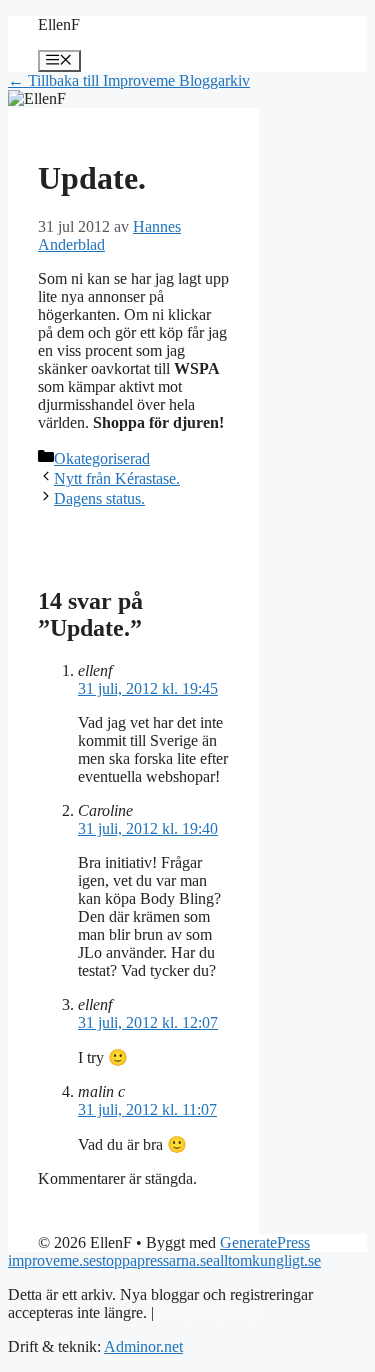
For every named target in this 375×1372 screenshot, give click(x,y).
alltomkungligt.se (267, 1260)
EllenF (59, 24)
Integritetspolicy (208, 1312)
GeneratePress (265, 1242)
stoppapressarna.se (154, 1260)
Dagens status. (99, 498)
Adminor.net (143, 1346)
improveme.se (52, 1260)
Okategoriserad (102, 458)
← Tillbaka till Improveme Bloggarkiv (129, 80)
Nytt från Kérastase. (117, 478)
